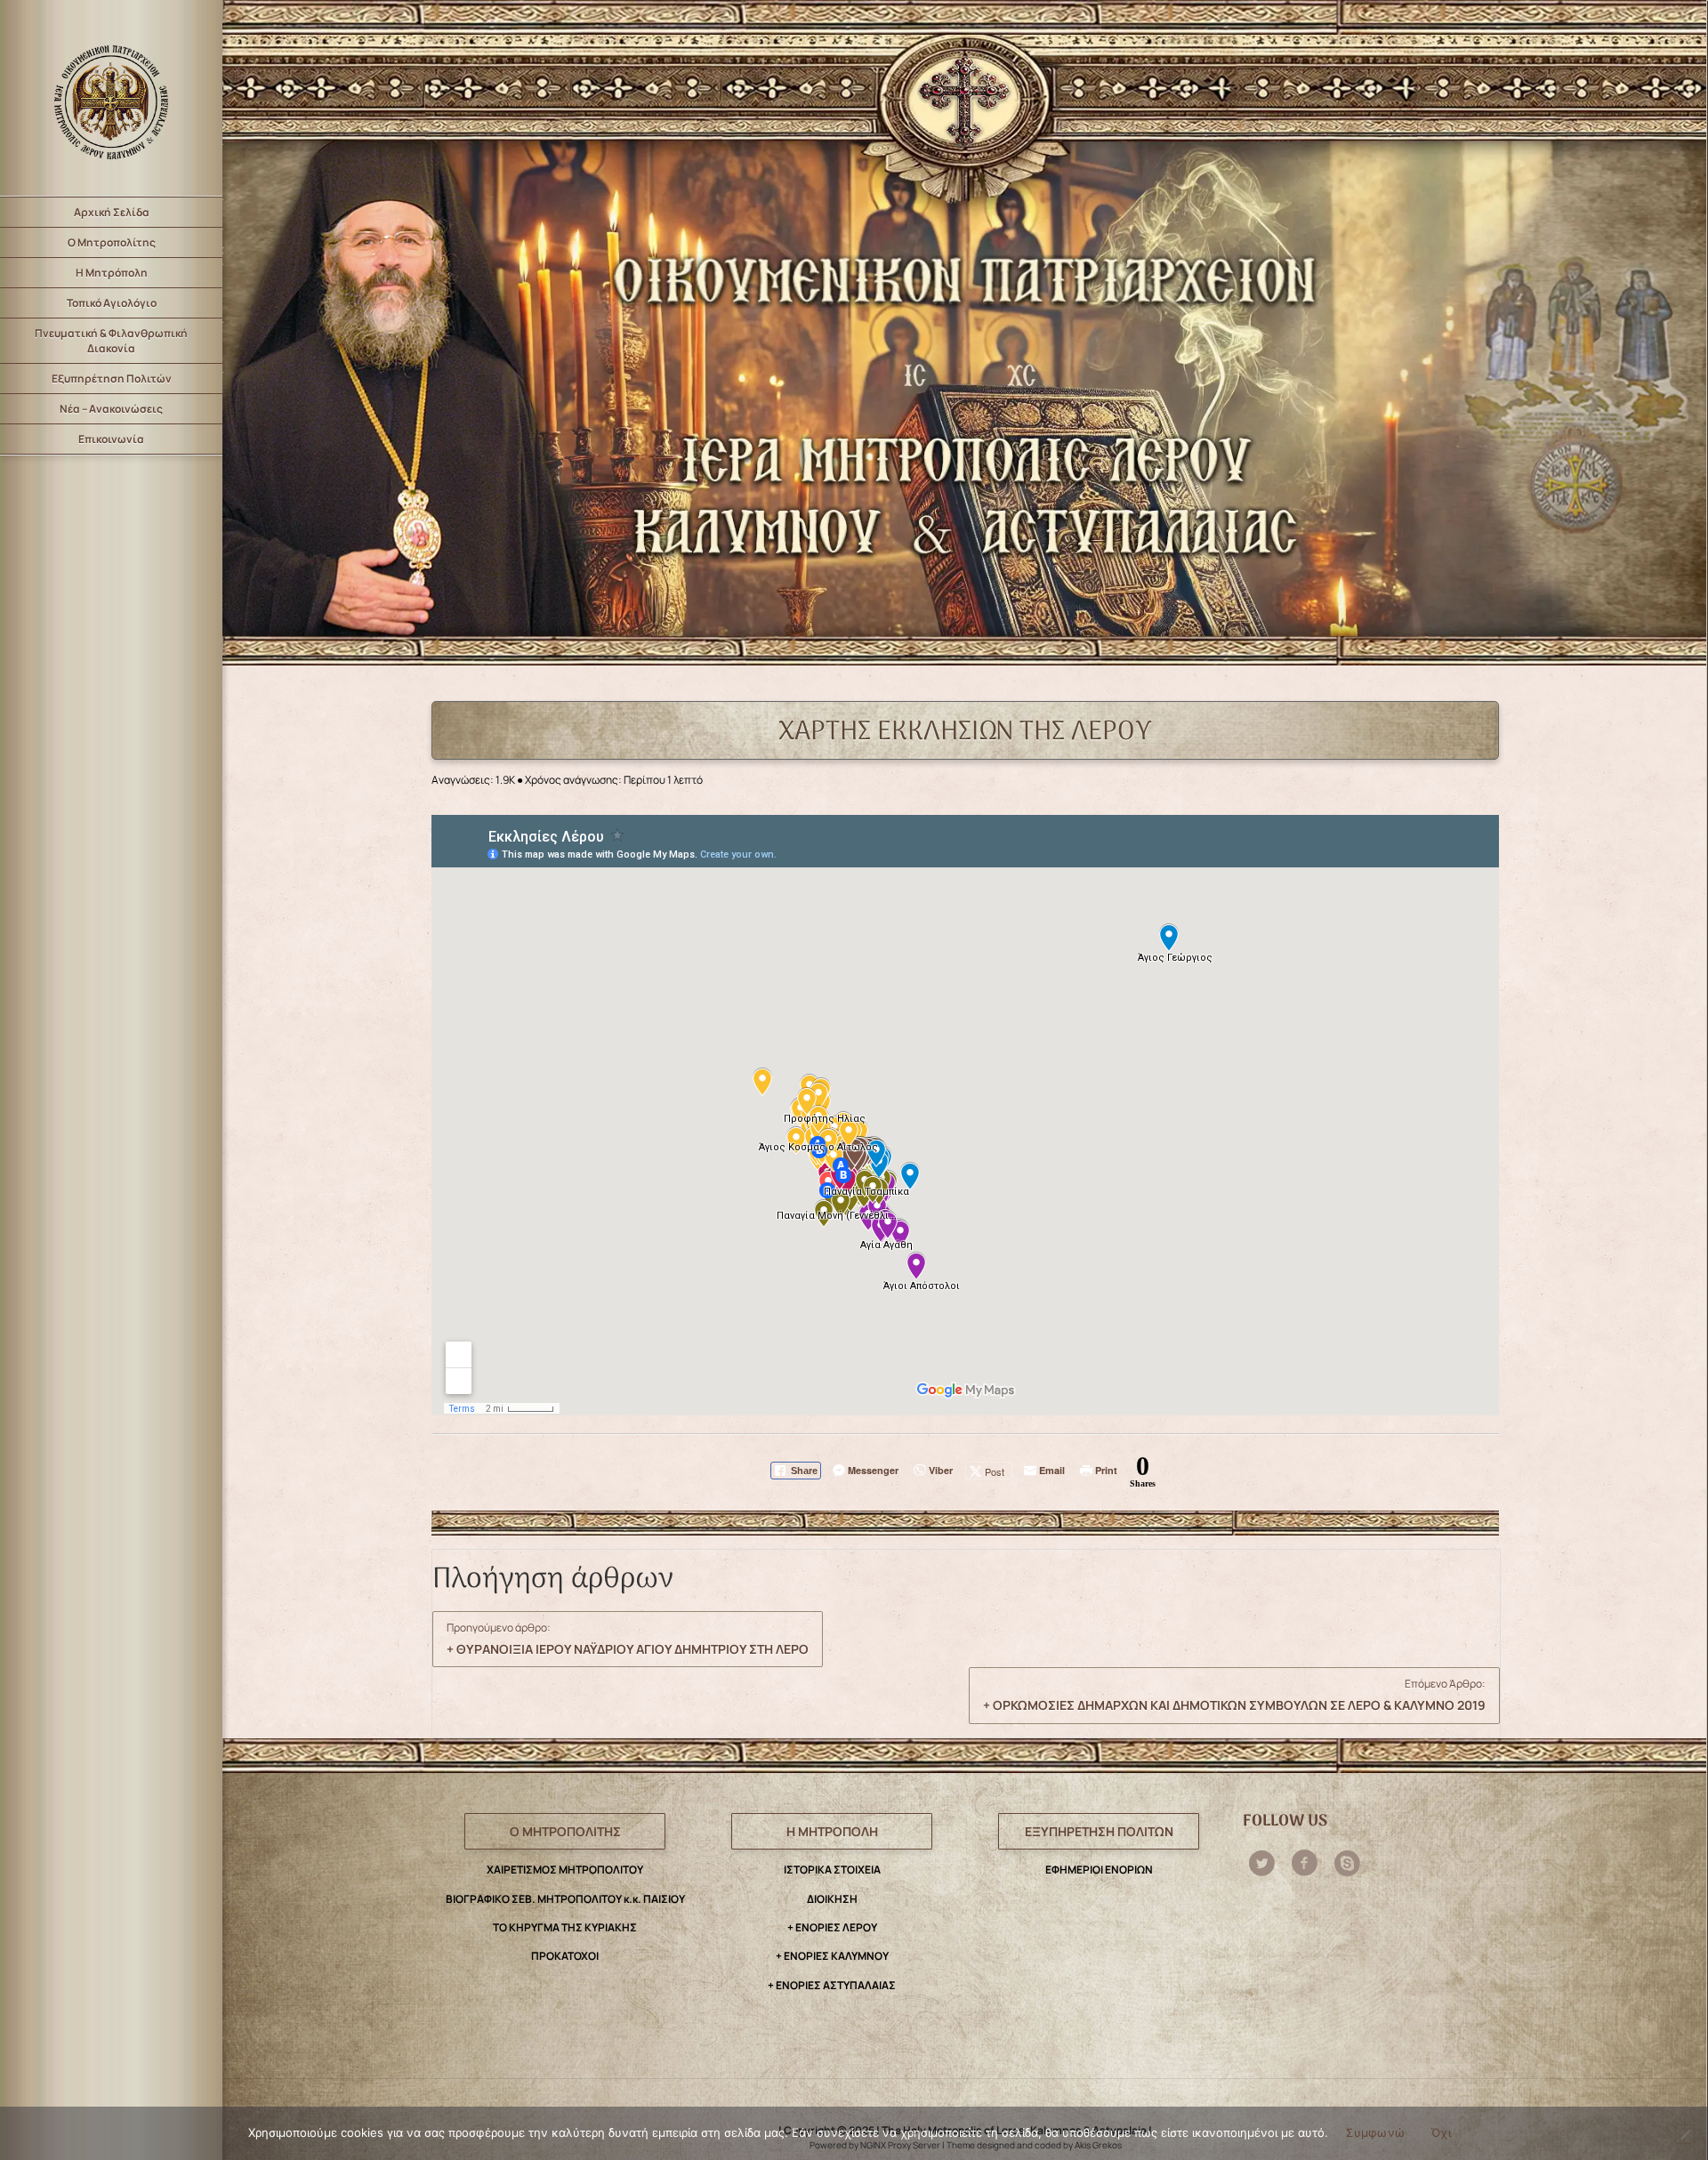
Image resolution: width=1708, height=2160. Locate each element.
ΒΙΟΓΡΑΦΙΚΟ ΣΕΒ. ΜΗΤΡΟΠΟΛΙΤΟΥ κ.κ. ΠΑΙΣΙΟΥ (565, 1899)
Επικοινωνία (111, 439)
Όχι (1441, 2132)
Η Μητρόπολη (112, 273)
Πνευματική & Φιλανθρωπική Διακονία (111, 341)
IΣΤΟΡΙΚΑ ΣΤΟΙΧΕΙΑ (832, 1870)
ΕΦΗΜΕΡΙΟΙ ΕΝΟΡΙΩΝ (1099, 1870)
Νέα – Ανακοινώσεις (111, 409)
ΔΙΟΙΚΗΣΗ (832, 1899)
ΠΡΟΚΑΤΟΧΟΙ (565, 1956)
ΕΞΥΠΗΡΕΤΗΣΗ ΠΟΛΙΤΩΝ (1099, 1831)
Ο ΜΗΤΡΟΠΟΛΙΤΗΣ (565, 1831)
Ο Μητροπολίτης (112, 242)
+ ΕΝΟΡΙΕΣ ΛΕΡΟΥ (832, 1927)
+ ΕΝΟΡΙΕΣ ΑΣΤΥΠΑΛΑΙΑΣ (832, 1985)
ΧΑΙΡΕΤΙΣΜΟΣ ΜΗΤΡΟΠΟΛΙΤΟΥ (565, 1870)
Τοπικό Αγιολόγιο (112, 303)
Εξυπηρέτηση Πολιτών (112, 379)
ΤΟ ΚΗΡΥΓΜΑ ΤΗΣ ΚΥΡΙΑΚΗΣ (565, 1927)
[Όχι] (1685, 2134)
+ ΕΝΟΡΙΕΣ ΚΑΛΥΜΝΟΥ (832, 1956)
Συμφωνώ (1375, 2132)
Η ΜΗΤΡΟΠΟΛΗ (832, 1831)
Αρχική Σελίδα (112, 212)
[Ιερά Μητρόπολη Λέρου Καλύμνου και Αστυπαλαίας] (111, 98)
